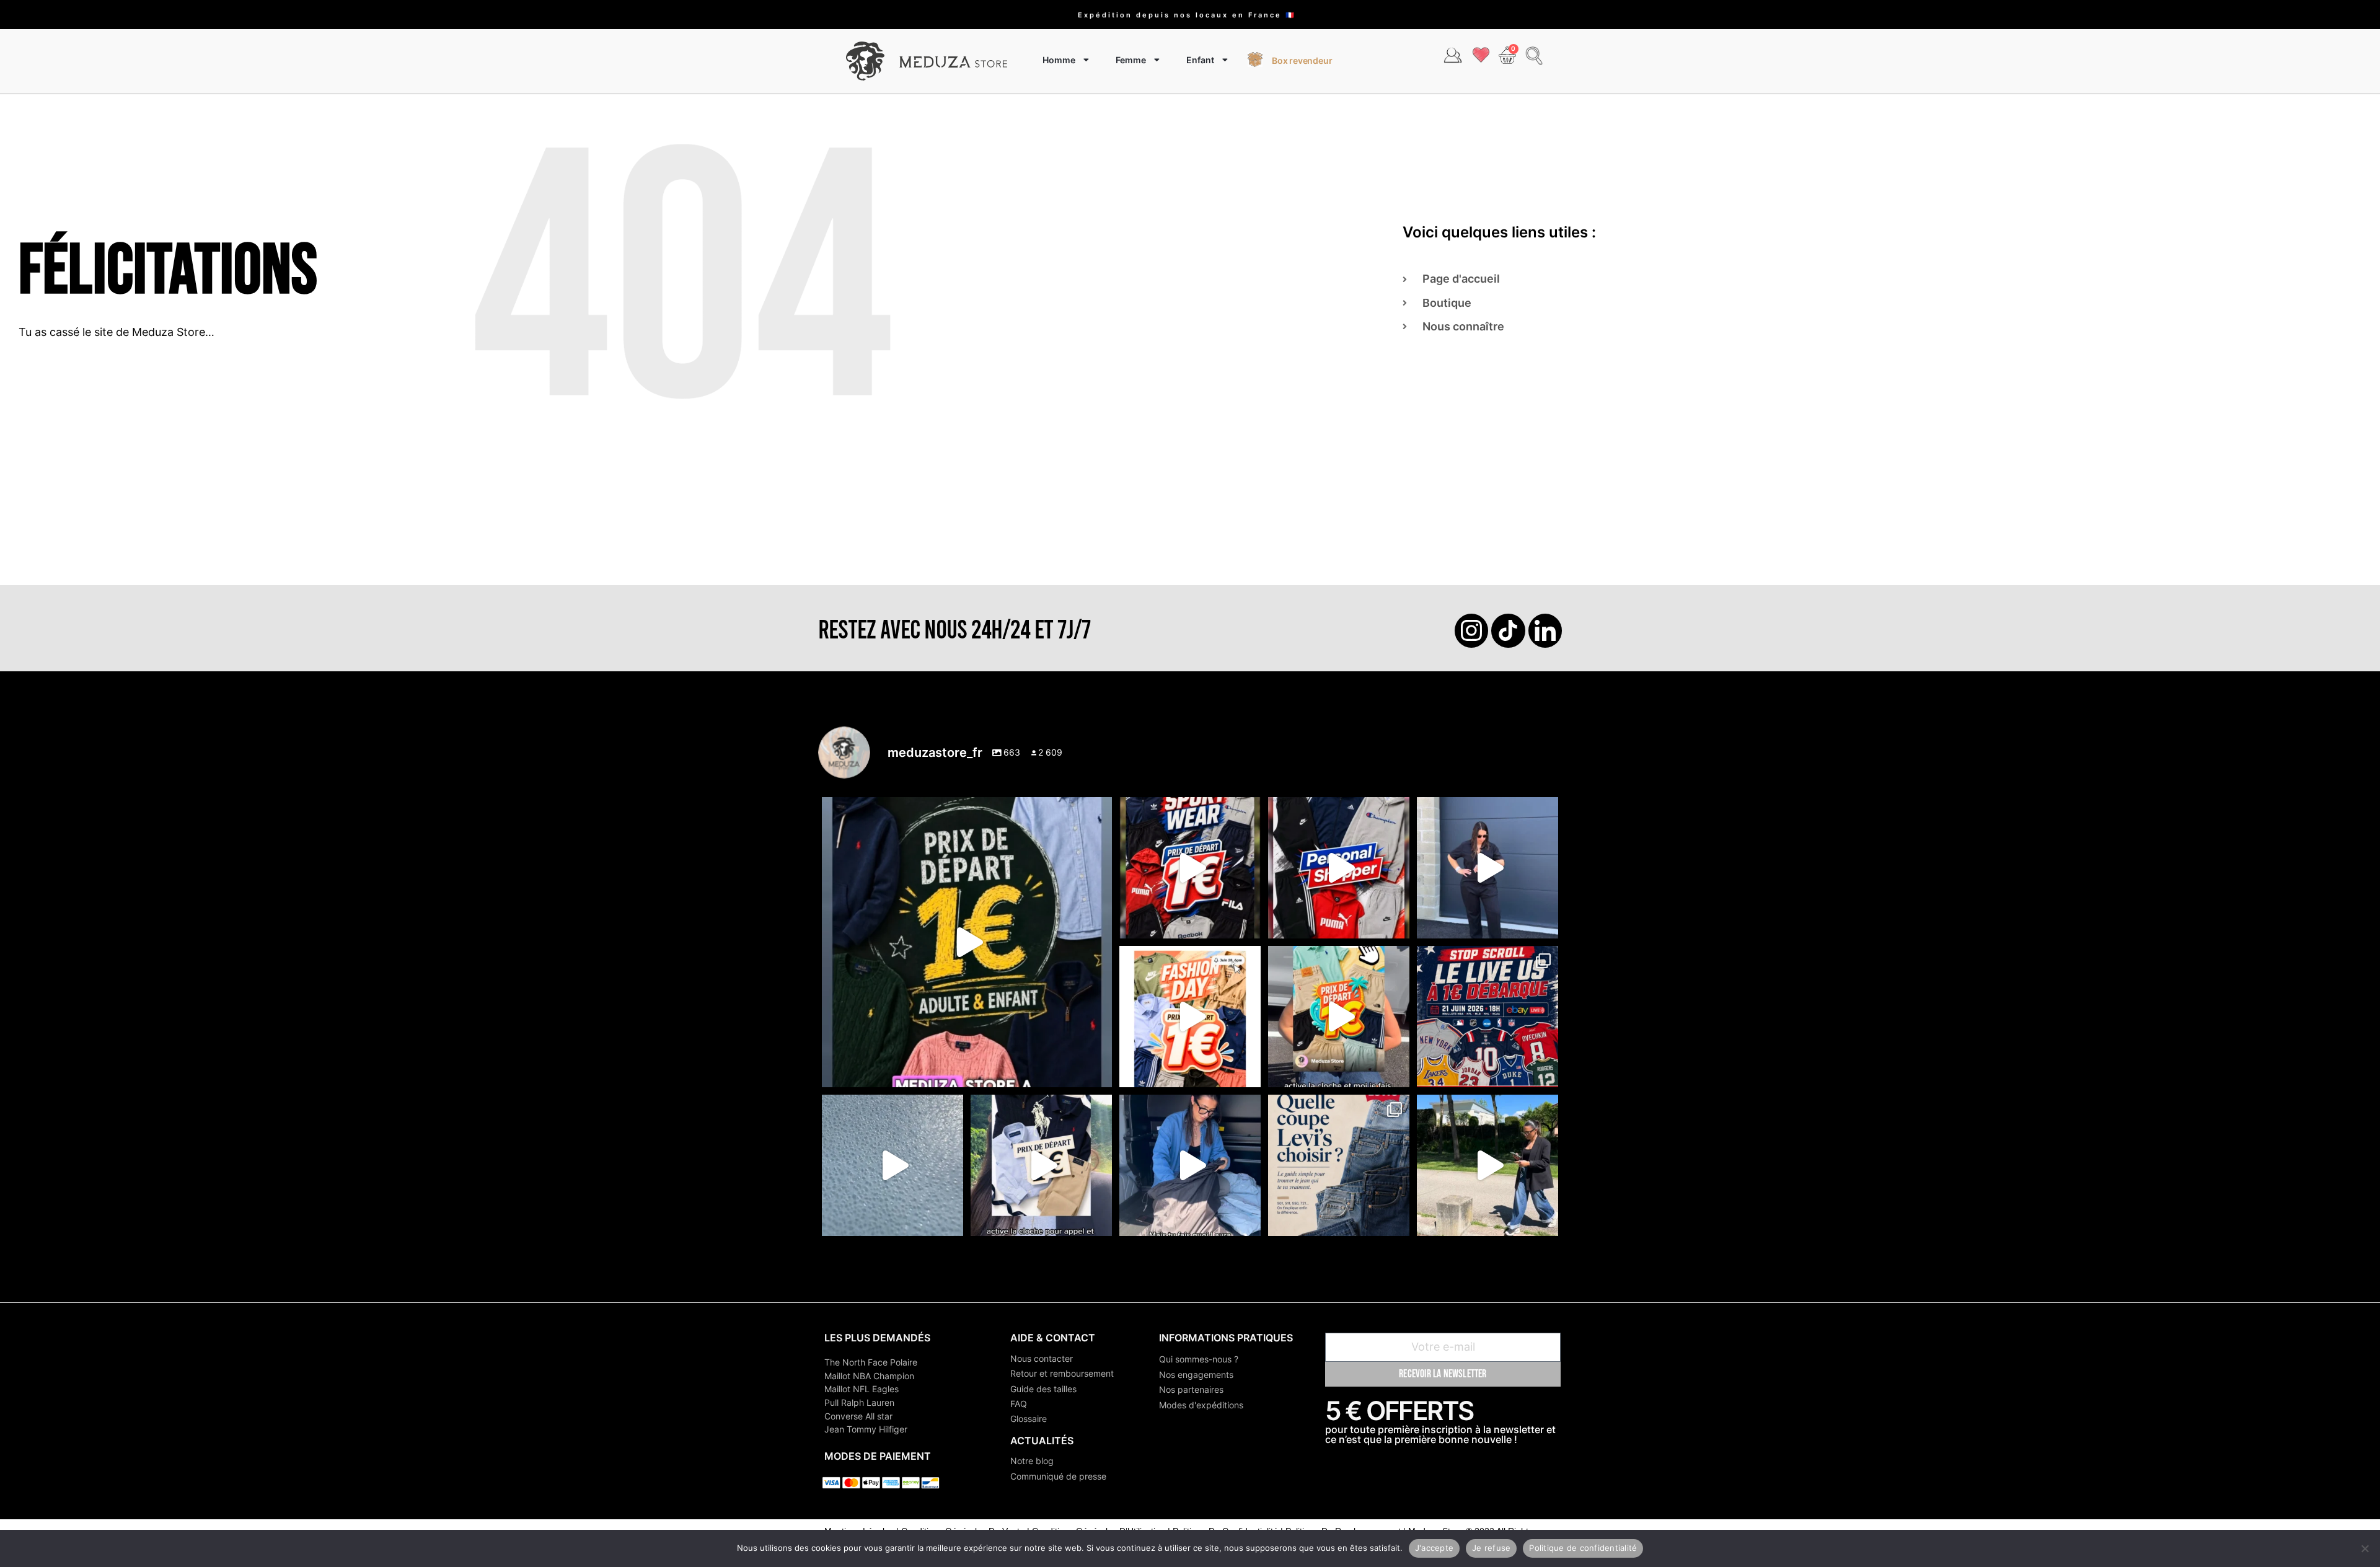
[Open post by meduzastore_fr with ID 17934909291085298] (1190, 1017)
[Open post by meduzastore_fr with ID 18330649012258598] (1190, 868)
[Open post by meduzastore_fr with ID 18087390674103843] (892, 1165)
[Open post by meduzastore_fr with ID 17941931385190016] (1487, 1165)
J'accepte (1434, 1548)
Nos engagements (1196, 1375)
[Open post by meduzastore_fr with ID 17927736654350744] (1487, 868)
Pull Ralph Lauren (859, 1402)
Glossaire (1029, 1419)
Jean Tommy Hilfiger (866, 1429)
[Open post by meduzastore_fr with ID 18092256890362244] (1487, 1017)
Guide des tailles (1043, 1389)
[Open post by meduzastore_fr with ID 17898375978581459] (967, 942)
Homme (1059, 60)
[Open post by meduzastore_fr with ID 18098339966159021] (1339, 1165)
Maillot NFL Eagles (862, 1389)
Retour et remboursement (1062, 1373)
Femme (1131, 60)
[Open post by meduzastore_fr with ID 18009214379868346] (1339, 1017)
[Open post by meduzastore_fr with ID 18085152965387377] (1041, 1165)
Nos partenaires (1191, 1389)
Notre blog (1032, 1461)
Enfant (1200, 60)
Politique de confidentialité (1583, 1548)
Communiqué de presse (1058, 1476)
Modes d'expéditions (1201, 1405)
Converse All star (858, 1416)
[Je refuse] (2365, 1548)
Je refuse (1491, 1548)
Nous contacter (1042, 1358)
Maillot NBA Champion (869, 1376)
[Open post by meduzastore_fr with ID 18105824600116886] (1339, 868)
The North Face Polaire (871, 1362)
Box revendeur (1302, 60)
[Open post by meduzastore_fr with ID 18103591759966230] (1190, 1165)
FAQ (1019, 1404)
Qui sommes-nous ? (1199, 1359)
